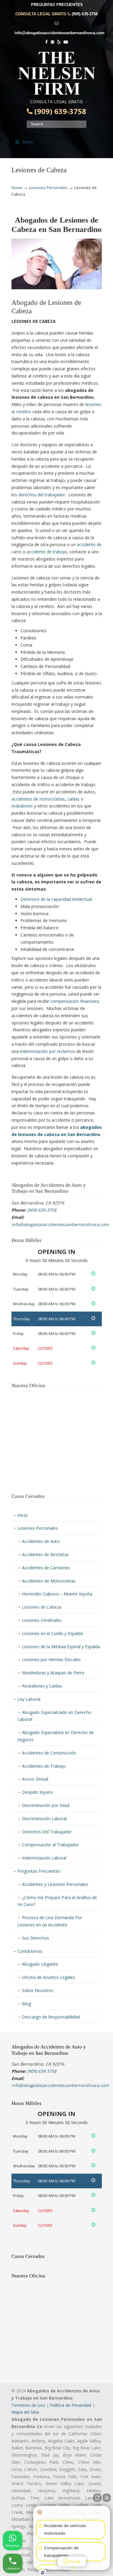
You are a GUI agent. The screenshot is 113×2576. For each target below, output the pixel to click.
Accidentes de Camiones (46, 1568)
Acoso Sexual (35, 1779)
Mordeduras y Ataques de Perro (53, 1673)
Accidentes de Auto (41, 1541)
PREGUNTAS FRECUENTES (57, 5)
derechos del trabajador (42, 495)
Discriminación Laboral (44, 1819)
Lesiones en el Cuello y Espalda (52, 1633)
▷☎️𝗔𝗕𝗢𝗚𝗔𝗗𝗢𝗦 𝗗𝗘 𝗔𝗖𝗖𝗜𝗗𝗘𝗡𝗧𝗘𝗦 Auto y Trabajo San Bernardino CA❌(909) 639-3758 (57, 73)
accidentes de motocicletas (38, 799)
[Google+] (52, 42)
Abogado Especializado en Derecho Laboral (54, 1716)
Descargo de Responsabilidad (51, 2017)
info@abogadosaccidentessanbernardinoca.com (60, 33)
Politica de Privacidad (71, 2405)
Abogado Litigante (40, 1964)
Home (17, 188)
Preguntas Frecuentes (39, 1871)
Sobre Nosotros (38, 1990)
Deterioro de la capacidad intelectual (56, 899)
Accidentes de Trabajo (44, 1766)
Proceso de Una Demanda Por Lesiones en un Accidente (50, 1921)
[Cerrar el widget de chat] (107, 2498)
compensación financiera (75, 1001)
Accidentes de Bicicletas (45, 1554)
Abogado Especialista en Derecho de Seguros (56, 1736)
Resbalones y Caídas (42, 1686)
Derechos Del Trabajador (47, 1832)
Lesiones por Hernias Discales (51, 1659)
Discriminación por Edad (46, 1805)
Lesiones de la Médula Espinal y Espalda (61, 1647)
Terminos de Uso (28, 2405)
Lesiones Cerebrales (42, 1620)
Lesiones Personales (48, 188)
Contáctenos (30, 1951)
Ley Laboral (29, 1699)
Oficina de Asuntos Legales (49, 1977)
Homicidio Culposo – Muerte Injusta (57, 1594)
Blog (27, 2004)
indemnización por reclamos (47, 1051)
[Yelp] (59, 42)
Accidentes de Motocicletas (49, 1581)
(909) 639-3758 (85, 14)
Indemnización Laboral (44, 1858)
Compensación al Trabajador (50, 1845)
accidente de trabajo (47, 552)
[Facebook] (46, 42)
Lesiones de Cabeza (42, 1607)
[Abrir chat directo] (97, 2498)
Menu (28, 142)
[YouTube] (66, 42)
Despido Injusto (38, 1792)
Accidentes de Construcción (49, 1753)
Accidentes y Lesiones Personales (55, 1884)
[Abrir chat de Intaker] (43, 2573)
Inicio (23, 1515)
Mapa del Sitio (25, 2412)
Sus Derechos (36, 1938)
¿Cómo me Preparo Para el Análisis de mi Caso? (57, 1901)
